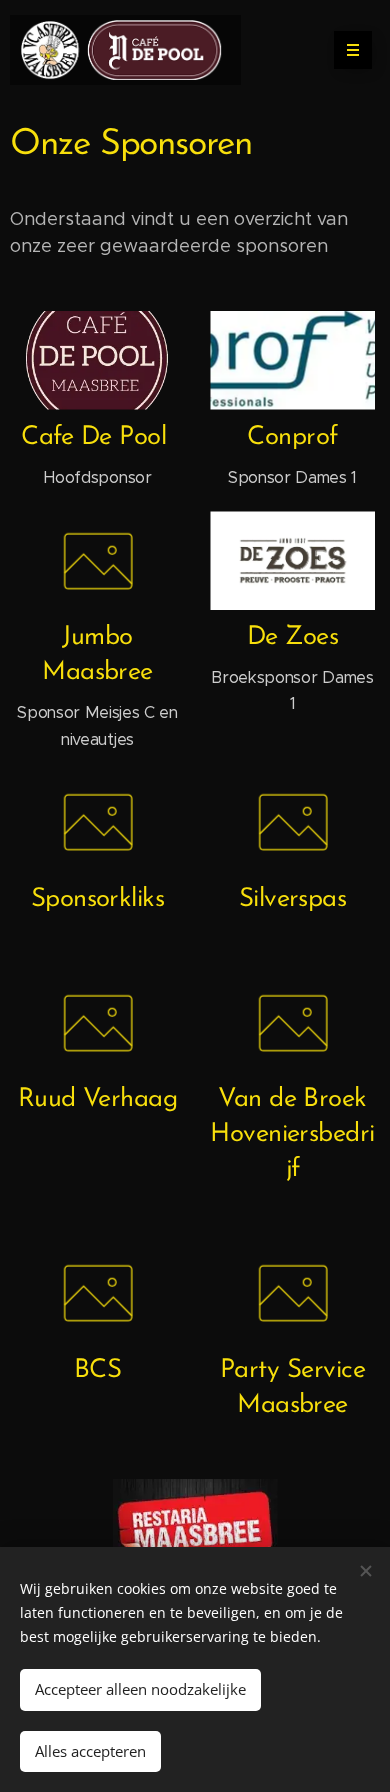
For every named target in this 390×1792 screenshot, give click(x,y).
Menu (353, 50)
